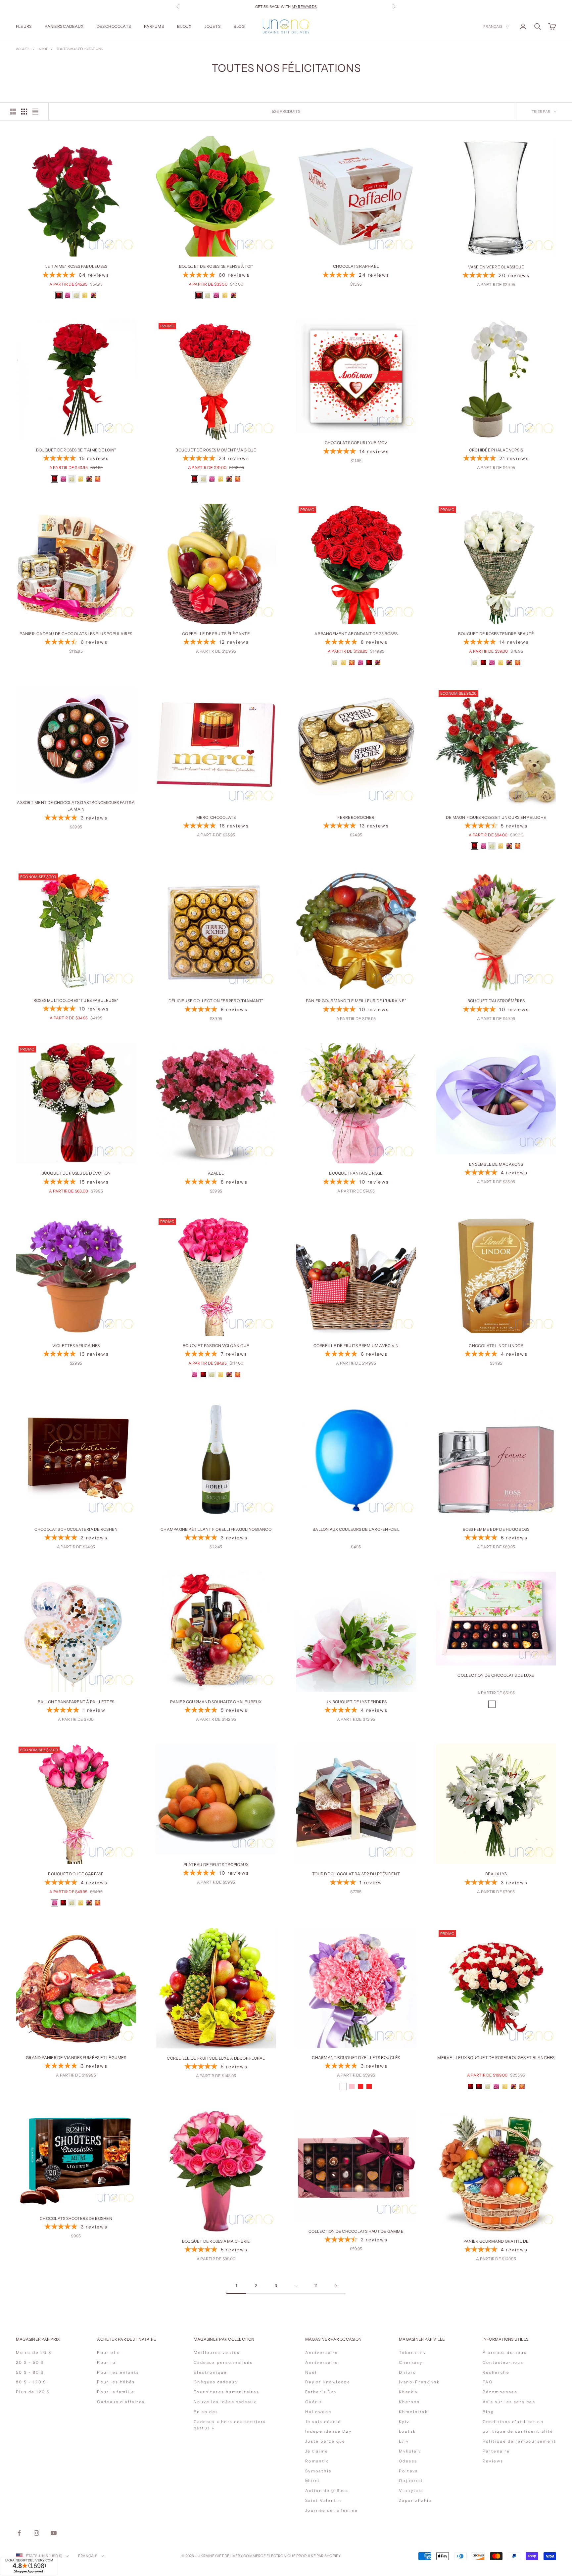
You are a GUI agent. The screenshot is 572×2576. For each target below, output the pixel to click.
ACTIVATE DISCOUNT (330, 2539)
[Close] (366, 2460)
